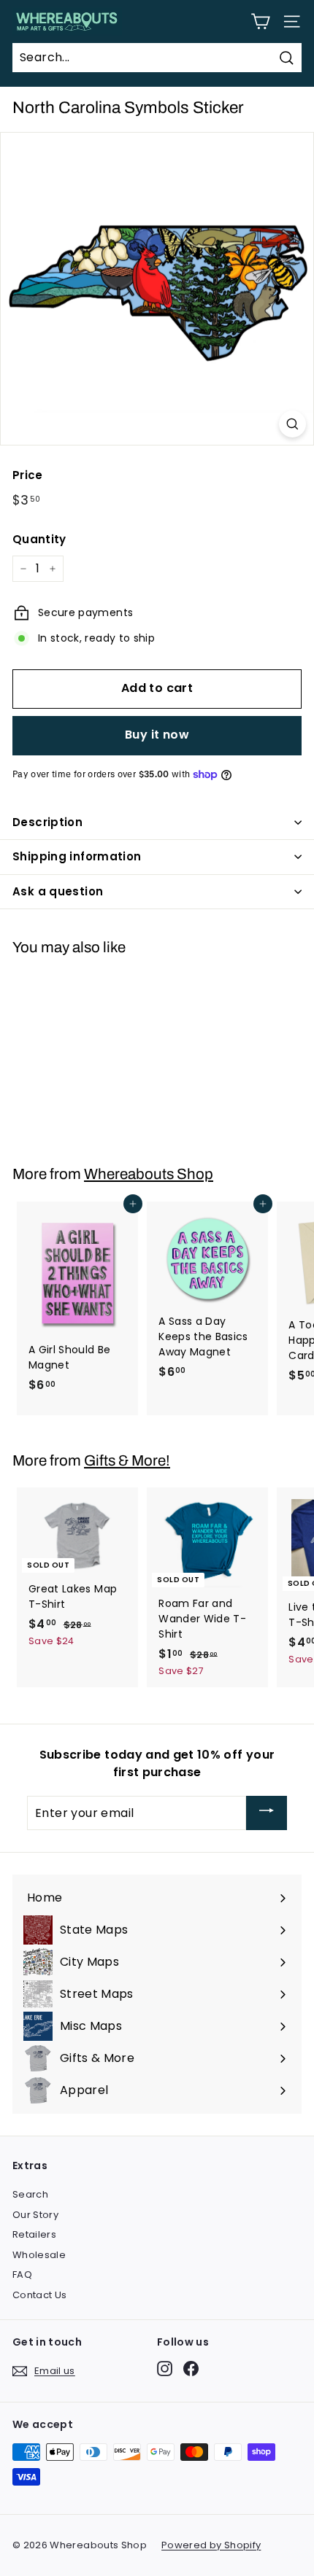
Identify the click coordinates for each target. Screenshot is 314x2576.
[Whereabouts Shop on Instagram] (165, 2369)
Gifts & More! (127, 1460)
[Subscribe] (267, 1813)
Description (47, 822)
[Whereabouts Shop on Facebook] (191, 2369)
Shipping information (77, 856)
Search (30, 2194)
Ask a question (58, 891)
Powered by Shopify (211, 2545)
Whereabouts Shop (149, 1174)
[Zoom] (292, 424)
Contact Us (40, 2295)
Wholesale (39, 2255)
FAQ (22, 2275)
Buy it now (157, 735)
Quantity (39, 539)
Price (28, 475)
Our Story (35, 2215)
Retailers (34, 2234)
